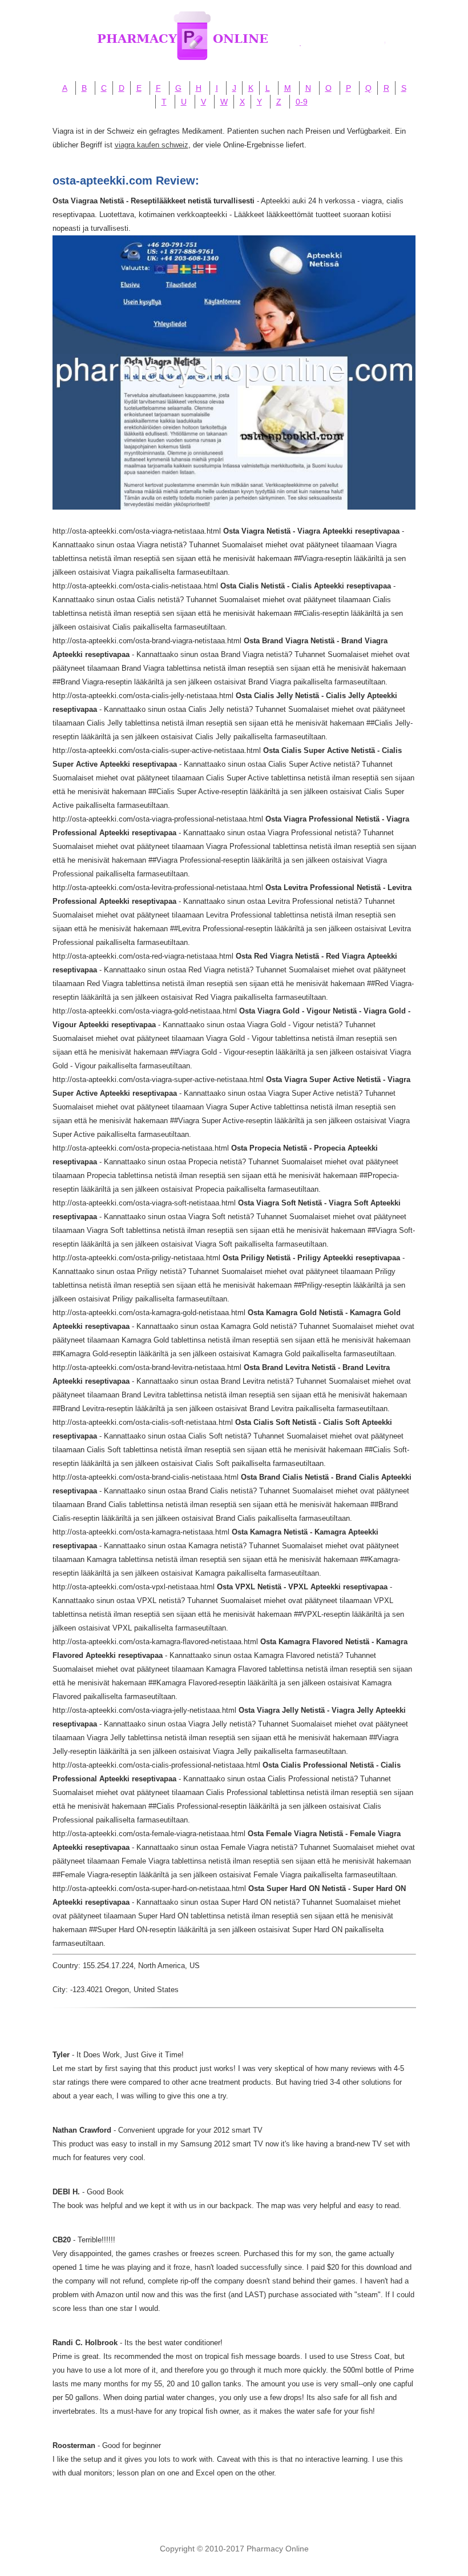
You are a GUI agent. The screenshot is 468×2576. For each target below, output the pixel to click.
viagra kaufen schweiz (152, 145)
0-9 (302, 102)
